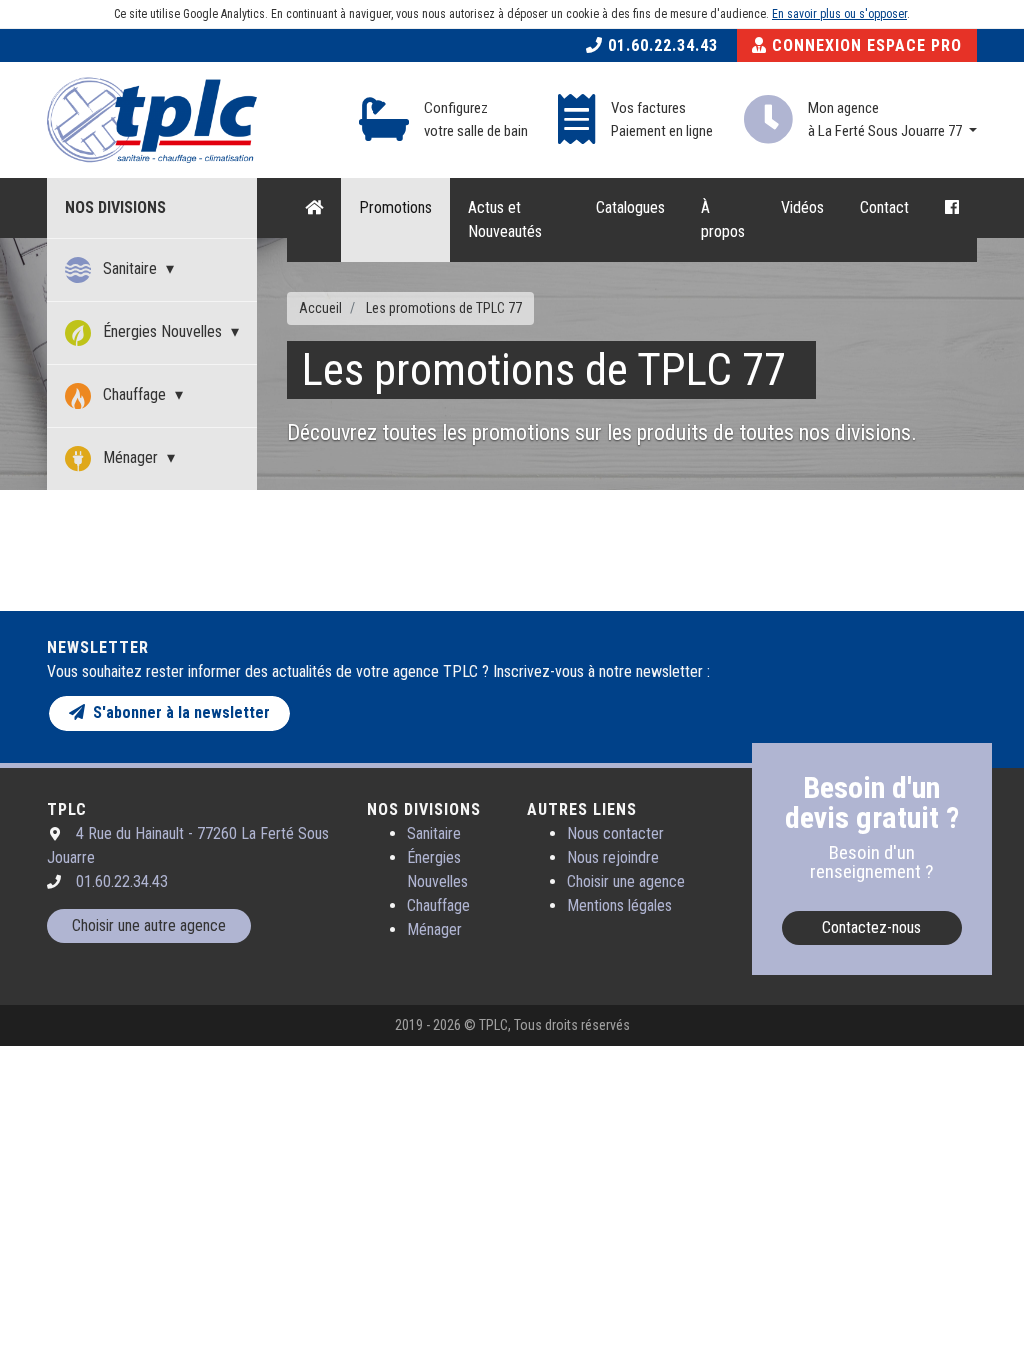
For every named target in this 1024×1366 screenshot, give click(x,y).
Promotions (395, 207)
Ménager (130, 457)
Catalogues (630, 207)
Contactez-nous (871, 927)
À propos (723, 219)
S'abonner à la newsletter (177, 712)
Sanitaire (130, 268)
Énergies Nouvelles (162, 331)
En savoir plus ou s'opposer (839, 14)
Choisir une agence (626, 881)
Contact (884, 207)
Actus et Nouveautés (505, 219)
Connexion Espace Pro (864, 45)
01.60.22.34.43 (660, 45)
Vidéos (802, 207)
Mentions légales (619, 905)
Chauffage (134, 394)
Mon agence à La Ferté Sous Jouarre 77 (886, 119)
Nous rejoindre (613, 857)
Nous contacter (615, 833)
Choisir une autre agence (149, 925)
